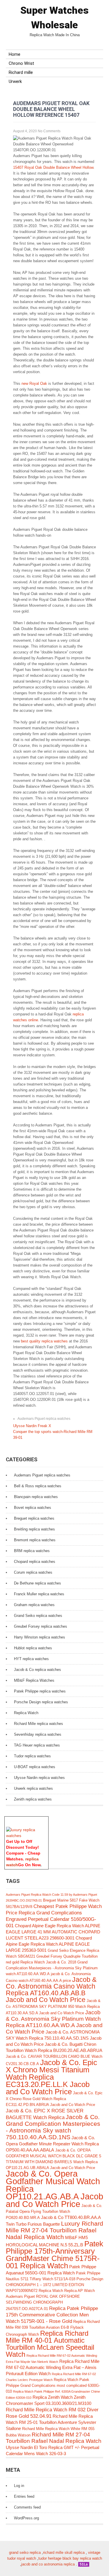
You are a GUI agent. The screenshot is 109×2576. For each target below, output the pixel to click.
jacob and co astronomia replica (48, 2564)
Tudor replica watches (32, 1756)
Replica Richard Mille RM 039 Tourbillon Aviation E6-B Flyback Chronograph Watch (53, 2328)
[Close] (46, 1820)
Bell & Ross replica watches (38, 1486)
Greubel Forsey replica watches (41, 1626)
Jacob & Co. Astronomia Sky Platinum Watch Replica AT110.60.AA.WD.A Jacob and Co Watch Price (54, 2022)
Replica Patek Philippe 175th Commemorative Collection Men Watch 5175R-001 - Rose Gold (52, 2315)
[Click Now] (26, 1836)
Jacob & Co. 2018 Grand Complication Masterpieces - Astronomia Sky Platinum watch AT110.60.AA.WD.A (52, 1968)
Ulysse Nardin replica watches (39, 1778)
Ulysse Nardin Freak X (32, 1426)
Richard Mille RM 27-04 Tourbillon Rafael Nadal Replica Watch (54, 2438)
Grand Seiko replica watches (38, 1616)
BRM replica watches (32, 1551)
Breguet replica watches (34, 1518)
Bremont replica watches (35, 1540)
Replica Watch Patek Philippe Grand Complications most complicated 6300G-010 (53, 2385)
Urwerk (15, 81)
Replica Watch (26, 1713)
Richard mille (21, 72)
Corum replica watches (33, 1572)
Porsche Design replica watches (41, 1702)
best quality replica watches (44, 1341)
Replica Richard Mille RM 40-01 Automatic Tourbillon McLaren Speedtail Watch (50, 2344)
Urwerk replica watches (33, 1788)
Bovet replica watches (33, 1508)
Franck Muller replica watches (39, 1594)
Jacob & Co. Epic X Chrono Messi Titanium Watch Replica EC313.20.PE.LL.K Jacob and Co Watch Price (51, 2077)
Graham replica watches (34, 1605)
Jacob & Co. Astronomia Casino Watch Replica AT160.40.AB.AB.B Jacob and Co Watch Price (51, 1990)
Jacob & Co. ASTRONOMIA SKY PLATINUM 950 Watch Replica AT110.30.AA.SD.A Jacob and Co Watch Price (53, 2007)
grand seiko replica (25, 2552)
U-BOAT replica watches (35, 1767)
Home (15, 54)
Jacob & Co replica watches (37, 1670)
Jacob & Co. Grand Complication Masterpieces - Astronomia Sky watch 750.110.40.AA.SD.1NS (53, 2127)
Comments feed (27, 2507)
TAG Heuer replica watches (37, 1745)
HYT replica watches (31, 1659)
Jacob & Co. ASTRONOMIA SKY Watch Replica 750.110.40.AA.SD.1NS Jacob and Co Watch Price (54, 2038)
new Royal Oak (34, 383)
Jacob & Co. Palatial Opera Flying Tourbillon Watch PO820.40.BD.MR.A (54, 2212)
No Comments (49, 131)
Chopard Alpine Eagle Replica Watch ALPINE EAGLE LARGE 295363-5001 (49, 1944)
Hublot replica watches (33, 1648)
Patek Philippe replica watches (40, 1691)
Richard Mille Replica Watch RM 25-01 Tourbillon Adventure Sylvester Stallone (51, 2422)
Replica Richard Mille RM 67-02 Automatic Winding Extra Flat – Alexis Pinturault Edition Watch (53, 2367)
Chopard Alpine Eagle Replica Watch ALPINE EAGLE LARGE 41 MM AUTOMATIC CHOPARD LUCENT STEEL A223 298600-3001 (53, 1932)
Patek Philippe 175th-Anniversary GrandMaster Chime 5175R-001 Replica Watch (54, 2255)
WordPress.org (26, 2518)
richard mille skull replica (64, 2552)
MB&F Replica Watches (34, 1680)
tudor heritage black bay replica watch (70, 2558)
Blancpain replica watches (36, 1497)
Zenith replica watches (33, 1799)
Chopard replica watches (35, 1562)
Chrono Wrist (21, 63)
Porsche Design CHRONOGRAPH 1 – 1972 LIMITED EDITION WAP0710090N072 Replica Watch (54, 2285)
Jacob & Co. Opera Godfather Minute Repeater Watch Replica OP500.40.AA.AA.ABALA (52, 2144)
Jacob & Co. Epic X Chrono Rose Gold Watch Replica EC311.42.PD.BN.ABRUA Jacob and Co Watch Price (54, 2099)
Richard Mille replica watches (39, 1724)
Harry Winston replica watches (40, 1637)
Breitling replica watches (34, 1529)
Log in (19, 2486)
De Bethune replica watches (37, 1583)
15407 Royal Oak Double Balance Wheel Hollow (53, 167)
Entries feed (24, 2496)
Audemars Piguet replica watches (44, 1419)
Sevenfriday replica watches (38, 1734)
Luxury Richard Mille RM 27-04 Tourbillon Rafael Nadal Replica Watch (54, 2230)
